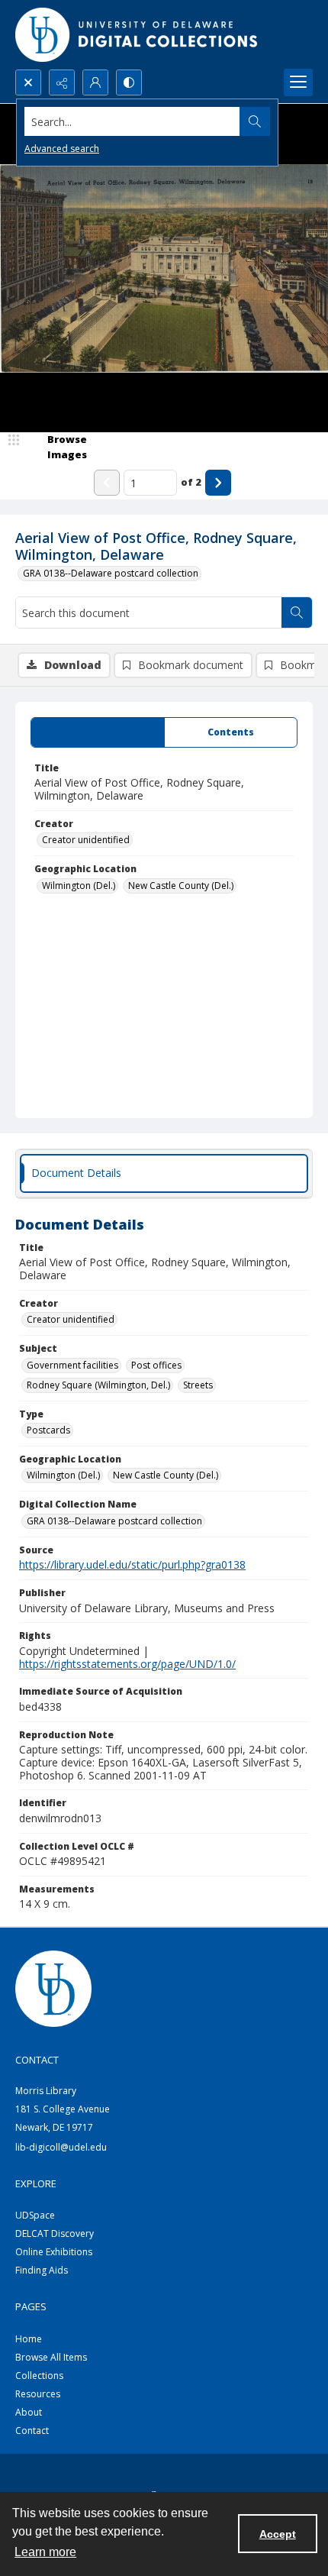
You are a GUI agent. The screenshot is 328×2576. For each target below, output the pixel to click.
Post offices (156, 1365)
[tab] (98, 732)
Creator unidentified (86, 840)
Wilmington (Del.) (79, 886)
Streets (198, 1385)
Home (29, 2339)
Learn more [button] (45, 2552)
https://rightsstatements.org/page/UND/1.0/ (127, 1664)
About (29, 2412)
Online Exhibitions (54, 2252)
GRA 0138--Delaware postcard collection (111, 573)
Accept (278, 2534)
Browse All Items (51, 2357)
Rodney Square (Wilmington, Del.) (98, 1385)
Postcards (48, 1430)
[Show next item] (218, 483)
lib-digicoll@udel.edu (61, 2147)
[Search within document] (297, 612)
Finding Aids (42, 2270)
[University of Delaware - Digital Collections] (137, 35)
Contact (32, 2431)
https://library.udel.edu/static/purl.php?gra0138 (132, 1564)
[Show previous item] (107, 483)
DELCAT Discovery (55, 2233)
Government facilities (72, 1365)
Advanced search (62, 149)
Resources (38, 2394)
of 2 (191, 482)
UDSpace (35, 2215)
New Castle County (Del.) (181, 886)
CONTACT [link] (37, 2060)
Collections (39, 2376)
